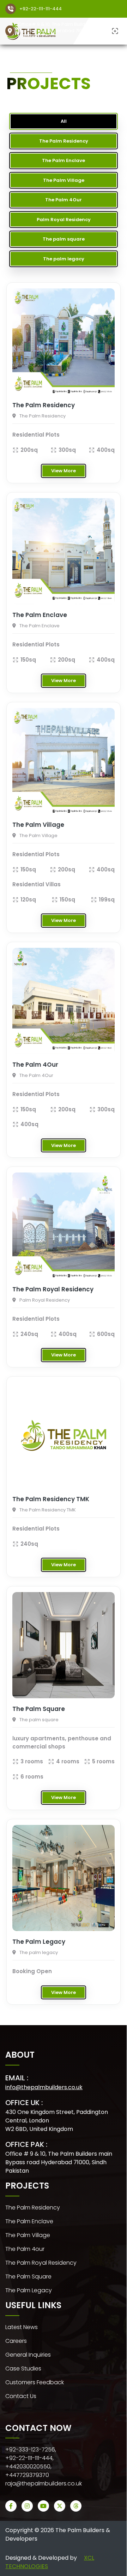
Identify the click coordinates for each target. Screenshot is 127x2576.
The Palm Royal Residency (41, 2263)
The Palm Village (28, 2235)
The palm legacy (29, 2290)
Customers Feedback (35, 2382)
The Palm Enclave (29, 2221)
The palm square (28, 2277)
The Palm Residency (33, 2208)
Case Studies (23, 2368)
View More (64, 471)
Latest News (22, 2327)
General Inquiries (28, 2355)
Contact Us (21, 2396)
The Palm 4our (25, 2249)
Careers (16, 2341)
